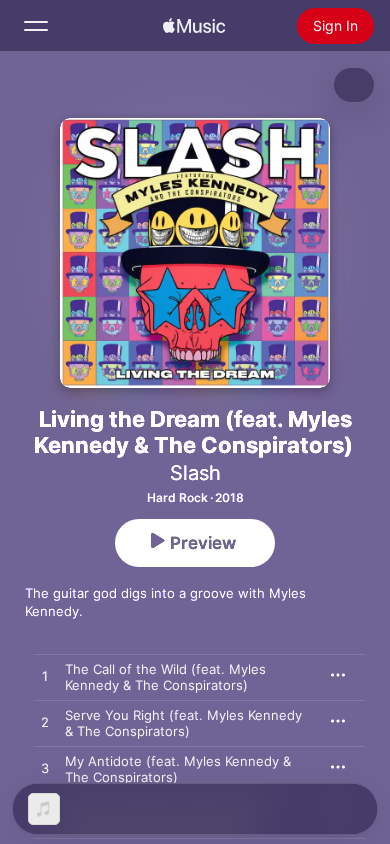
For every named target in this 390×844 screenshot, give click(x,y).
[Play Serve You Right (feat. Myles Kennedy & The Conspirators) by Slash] (45, 723)
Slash (195, 473)
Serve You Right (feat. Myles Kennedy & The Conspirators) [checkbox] (183, 723)
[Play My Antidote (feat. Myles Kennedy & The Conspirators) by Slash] (45, 769)
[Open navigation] (36, 26)
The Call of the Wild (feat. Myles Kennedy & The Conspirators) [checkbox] (165, 677)
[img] (194, 26)
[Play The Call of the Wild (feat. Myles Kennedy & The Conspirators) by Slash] (45, 677)
